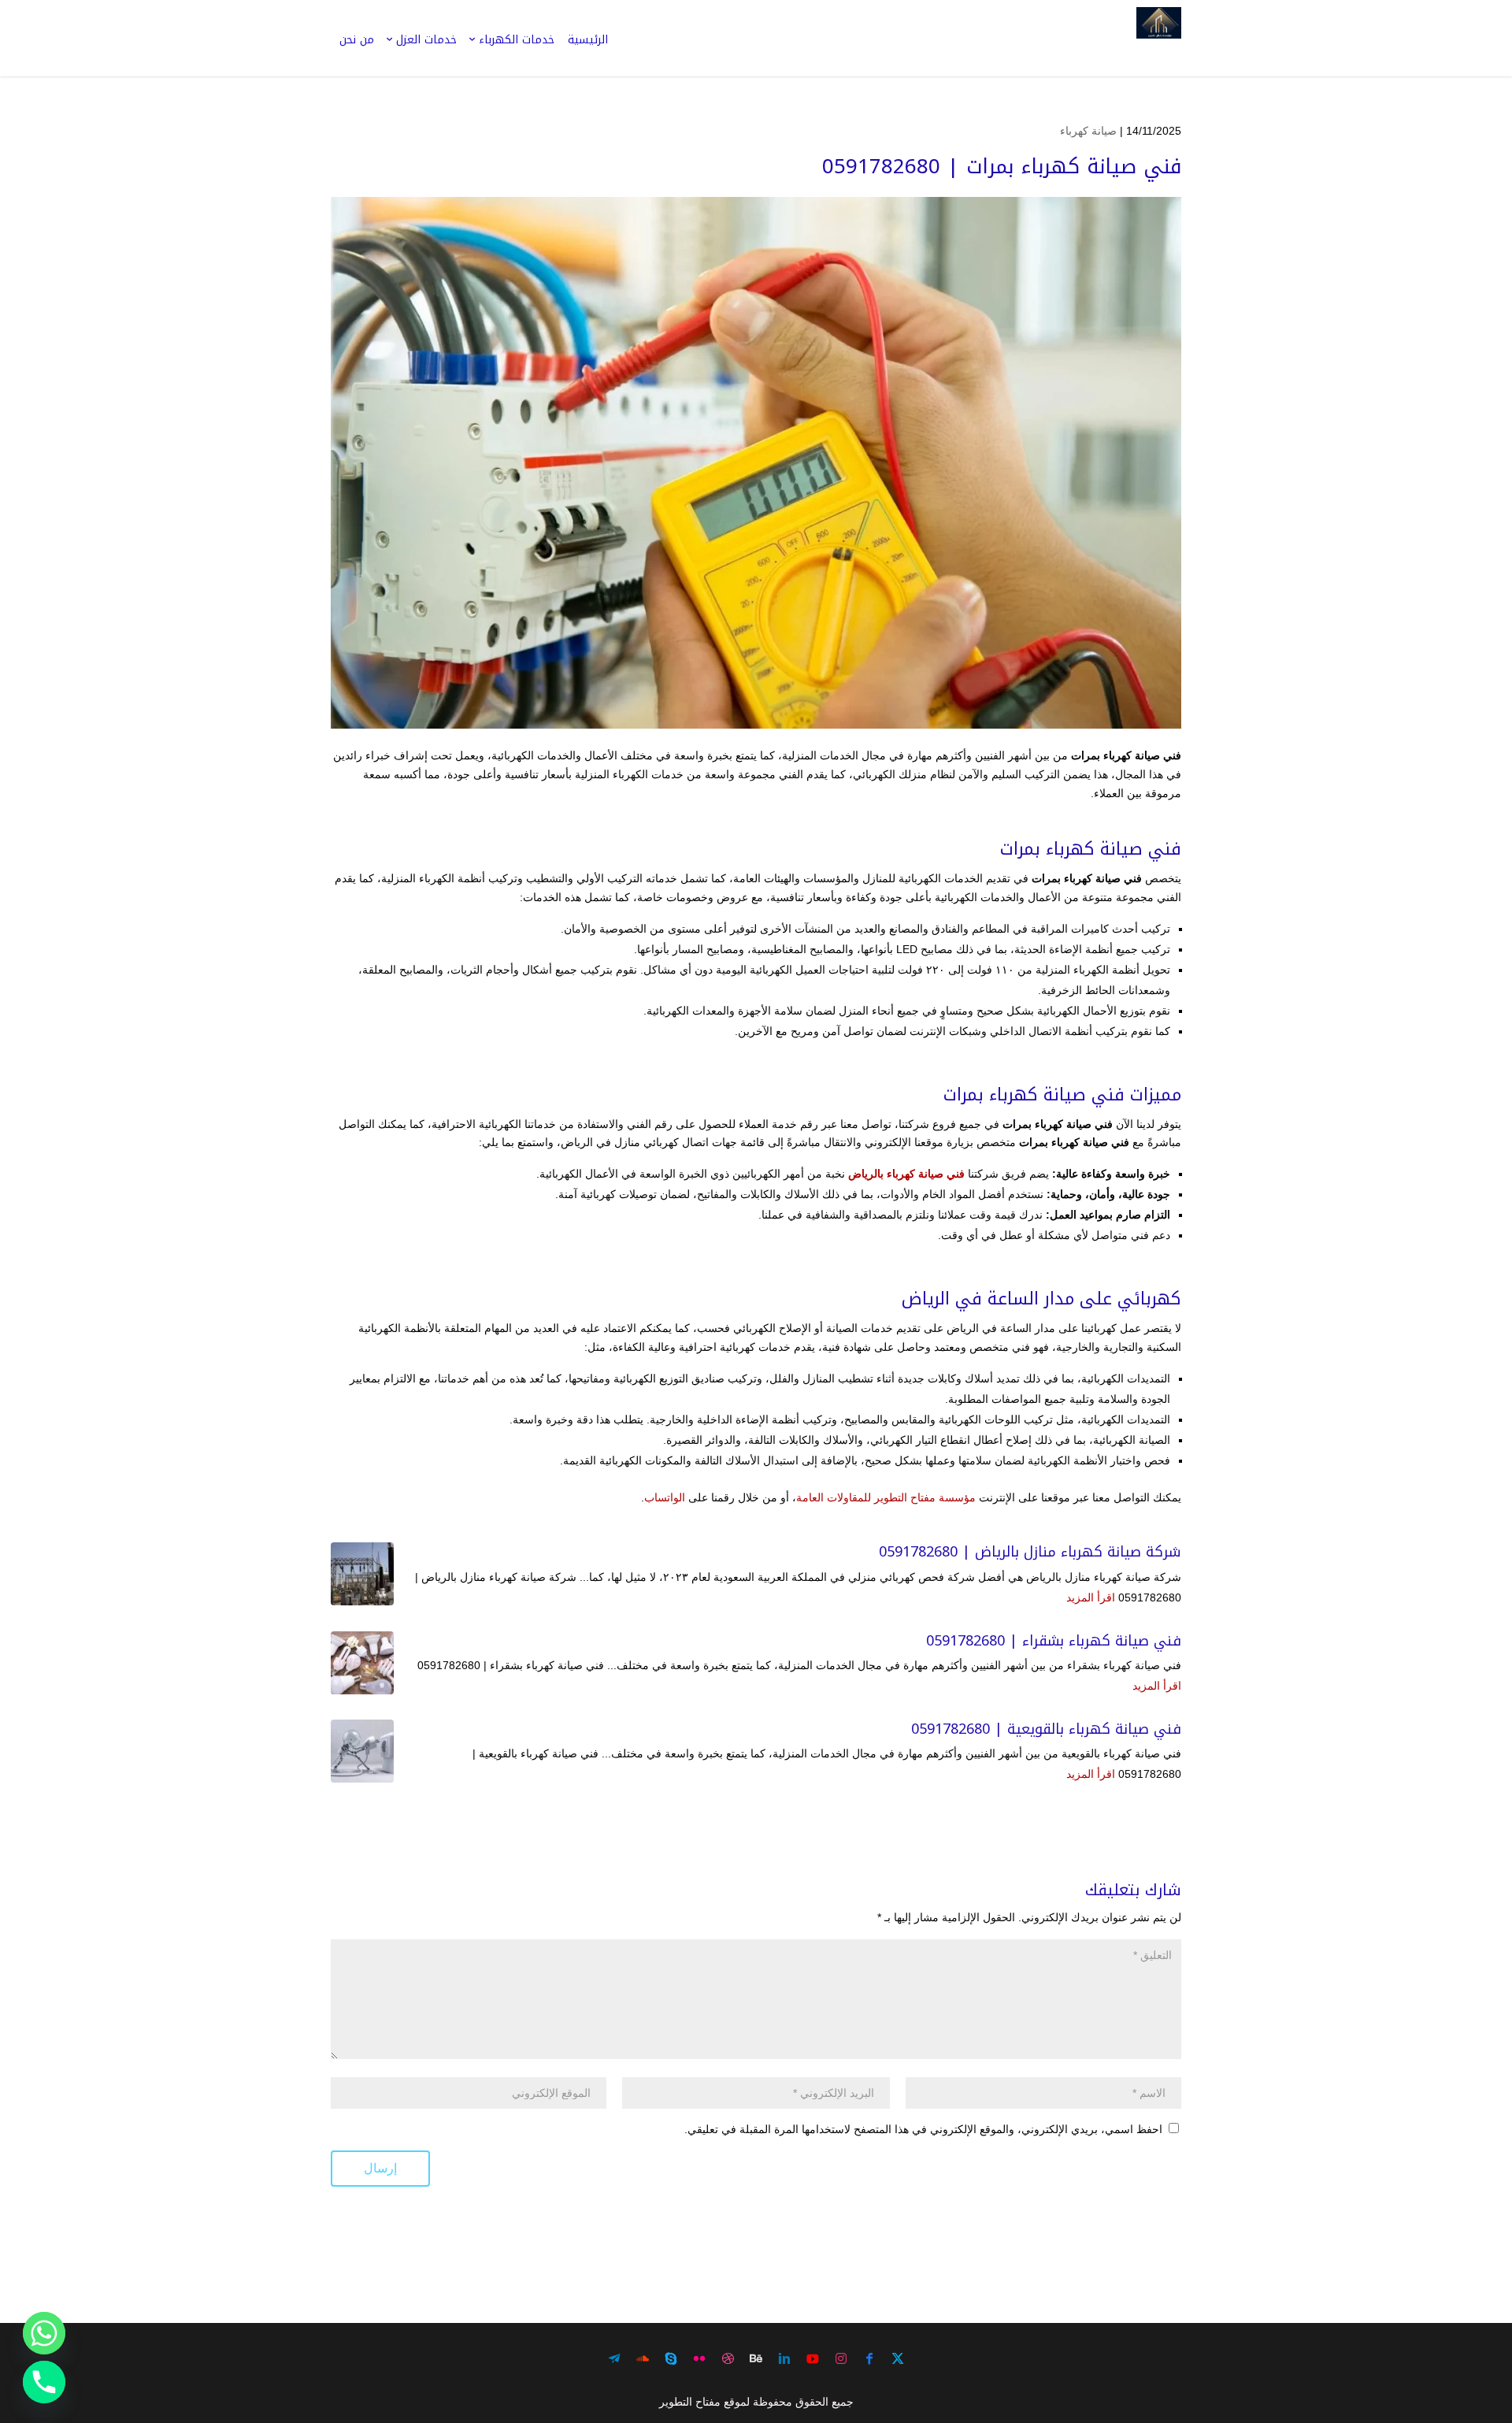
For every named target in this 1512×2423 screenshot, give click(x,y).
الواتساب (665, 1497)
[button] (1473, 2318)
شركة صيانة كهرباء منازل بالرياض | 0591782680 (1030, 1552)
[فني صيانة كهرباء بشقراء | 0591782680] (362, 1663)
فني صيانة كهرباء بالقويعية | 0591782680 (1046, 1729)
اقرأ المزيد (1091, 1597)
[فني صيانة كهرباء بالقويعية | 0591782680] (362, 1751)
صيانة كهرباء (1088, 131)
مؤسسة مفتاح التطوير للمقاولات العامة (886, 1497)
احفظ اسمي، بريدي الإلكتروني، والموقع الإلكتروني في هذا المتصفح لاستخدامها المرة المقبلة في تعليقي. (923, 2129)
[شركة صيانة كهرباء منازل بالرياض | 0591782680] (362, 1574)
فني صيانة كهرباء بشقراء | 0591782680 (1054, 1641)
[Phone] (44, 2382)
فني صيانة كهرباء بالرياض (906, 1174)
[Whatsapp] (44, 2333)
